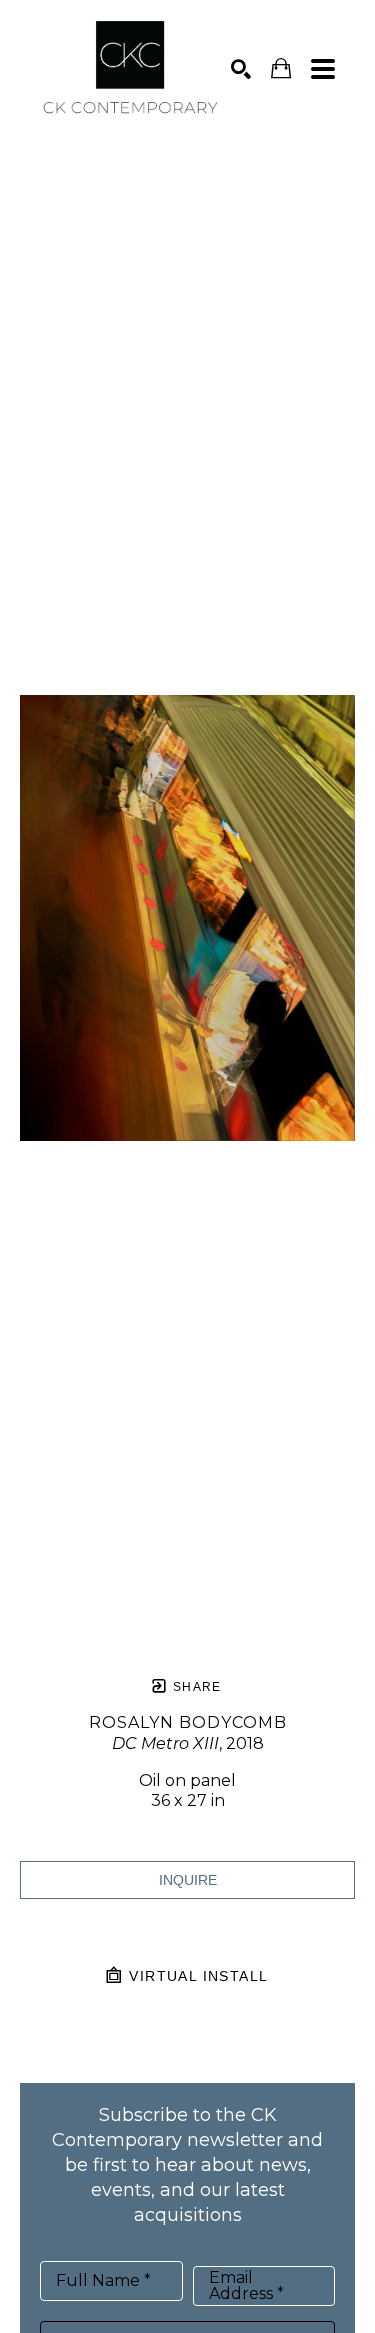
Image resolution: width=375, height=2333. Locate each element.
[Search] (241, 69)
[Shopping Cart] (281, 68)
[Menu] (323, 69)
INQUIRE (188, 1880)
